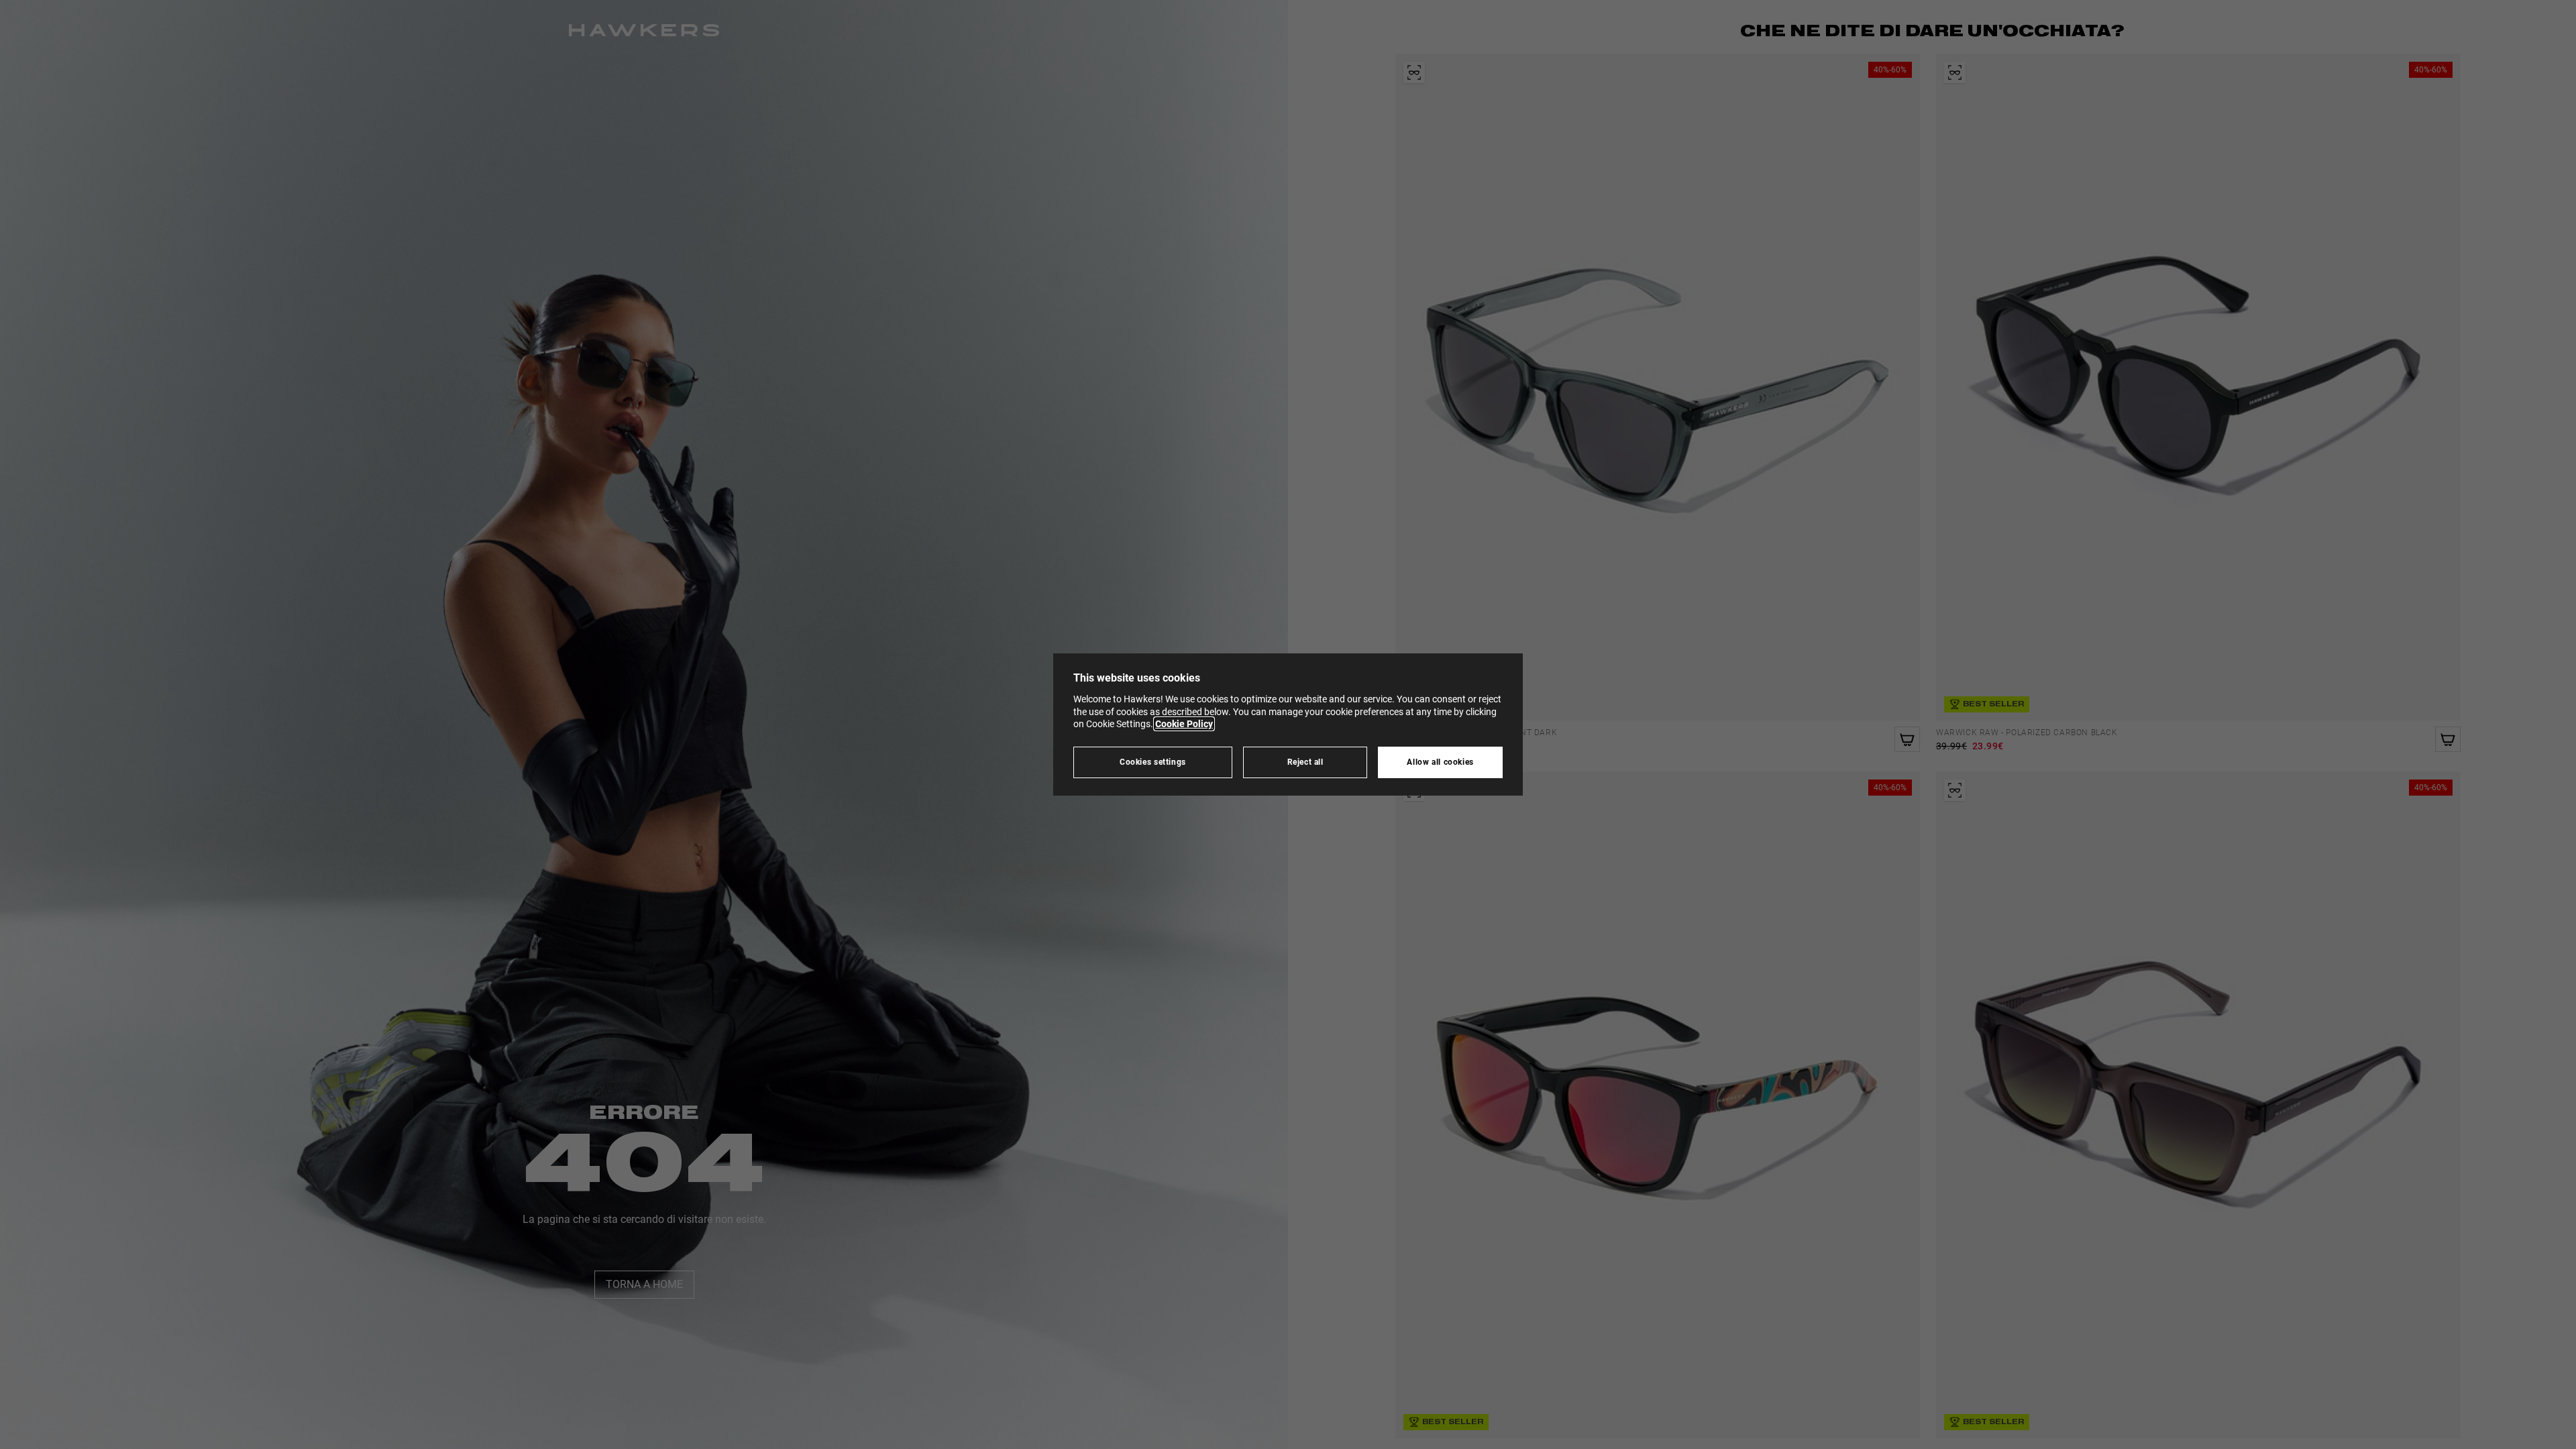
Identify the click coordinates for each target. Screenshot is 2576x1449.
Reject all (1305, 762)
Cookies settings (1153, 762)
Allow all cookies (1440, 762)
